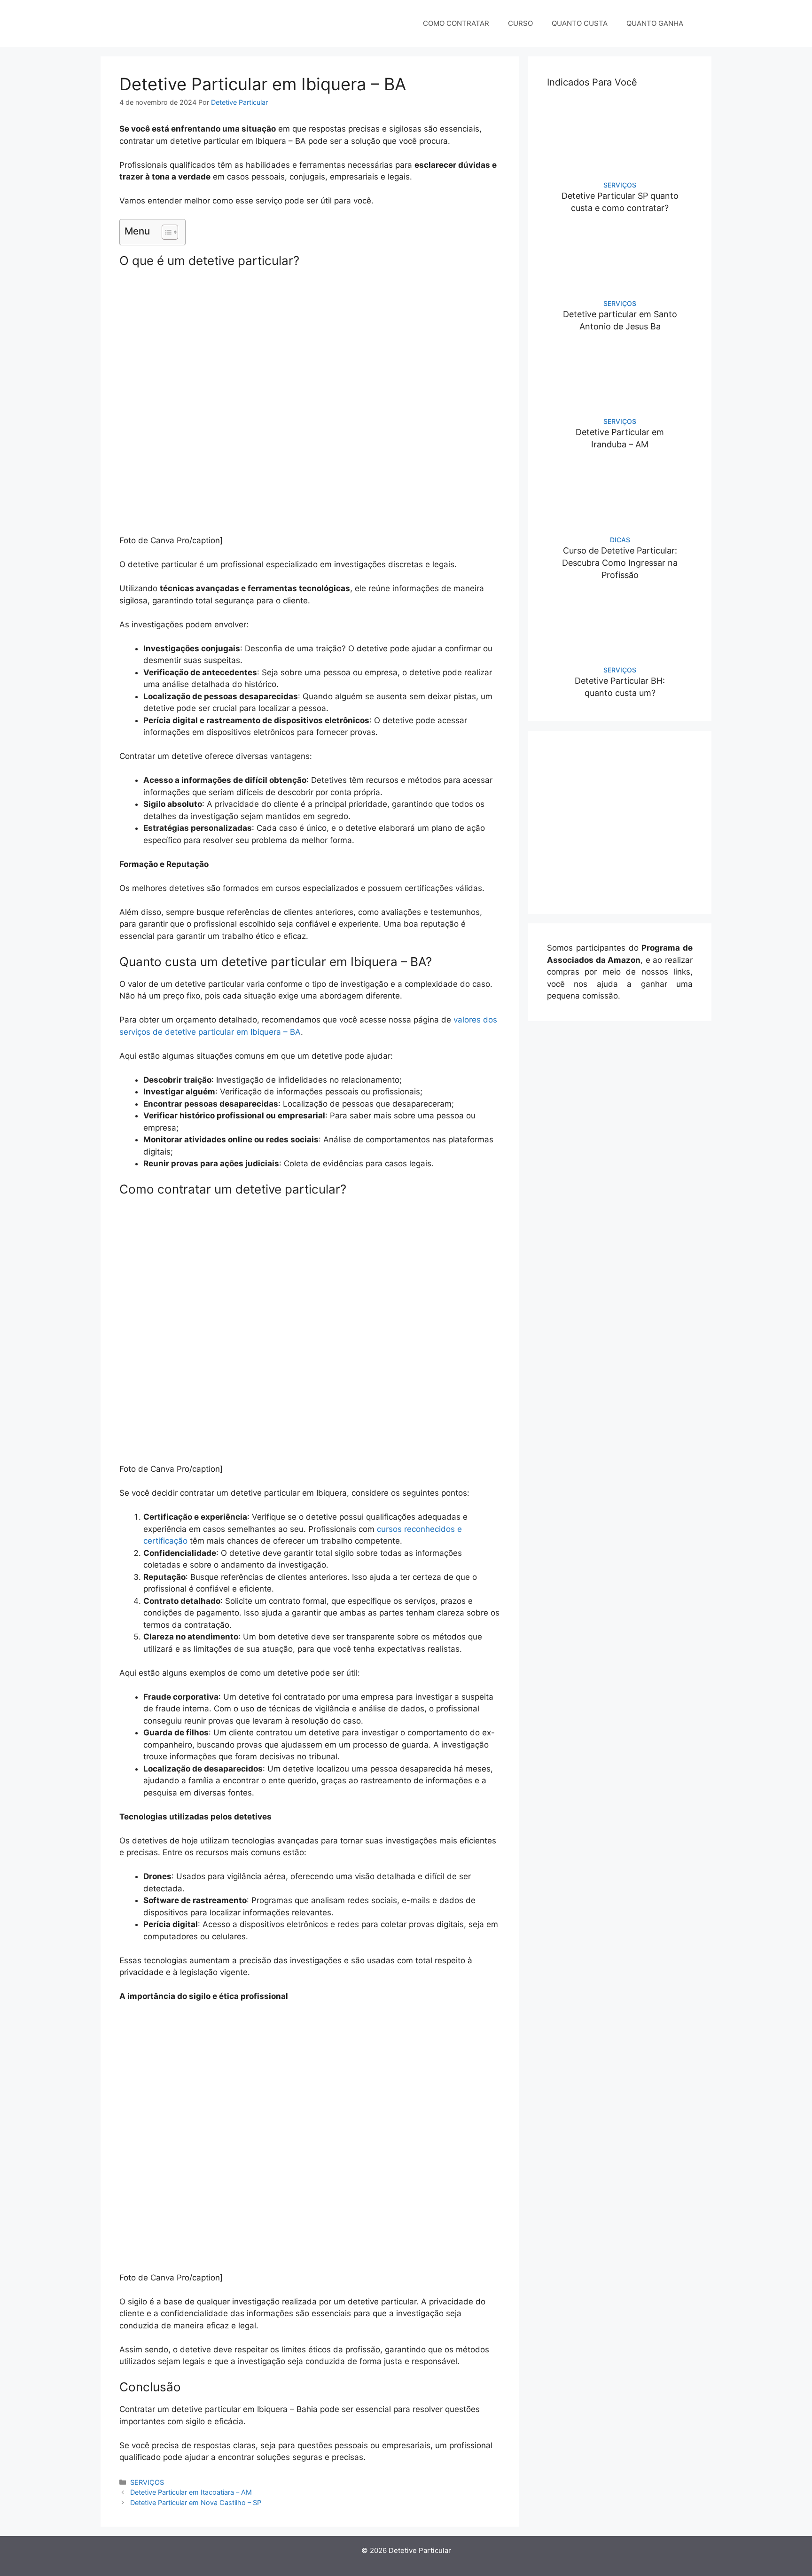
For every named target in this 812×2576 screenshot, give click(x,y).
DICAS (620, 540)
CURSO (520, 23)
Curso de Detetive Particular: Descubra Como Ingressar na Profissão (620, 563)
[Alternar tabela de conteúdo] (165, 232)
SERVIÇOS (147, 2482)
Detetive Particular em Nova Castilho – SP (196, 2502)
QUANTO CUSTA (580, 23)
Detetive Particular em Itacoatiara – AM (191, 2492)
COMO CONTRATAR (456, 23)
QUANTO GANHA (655, 23)
